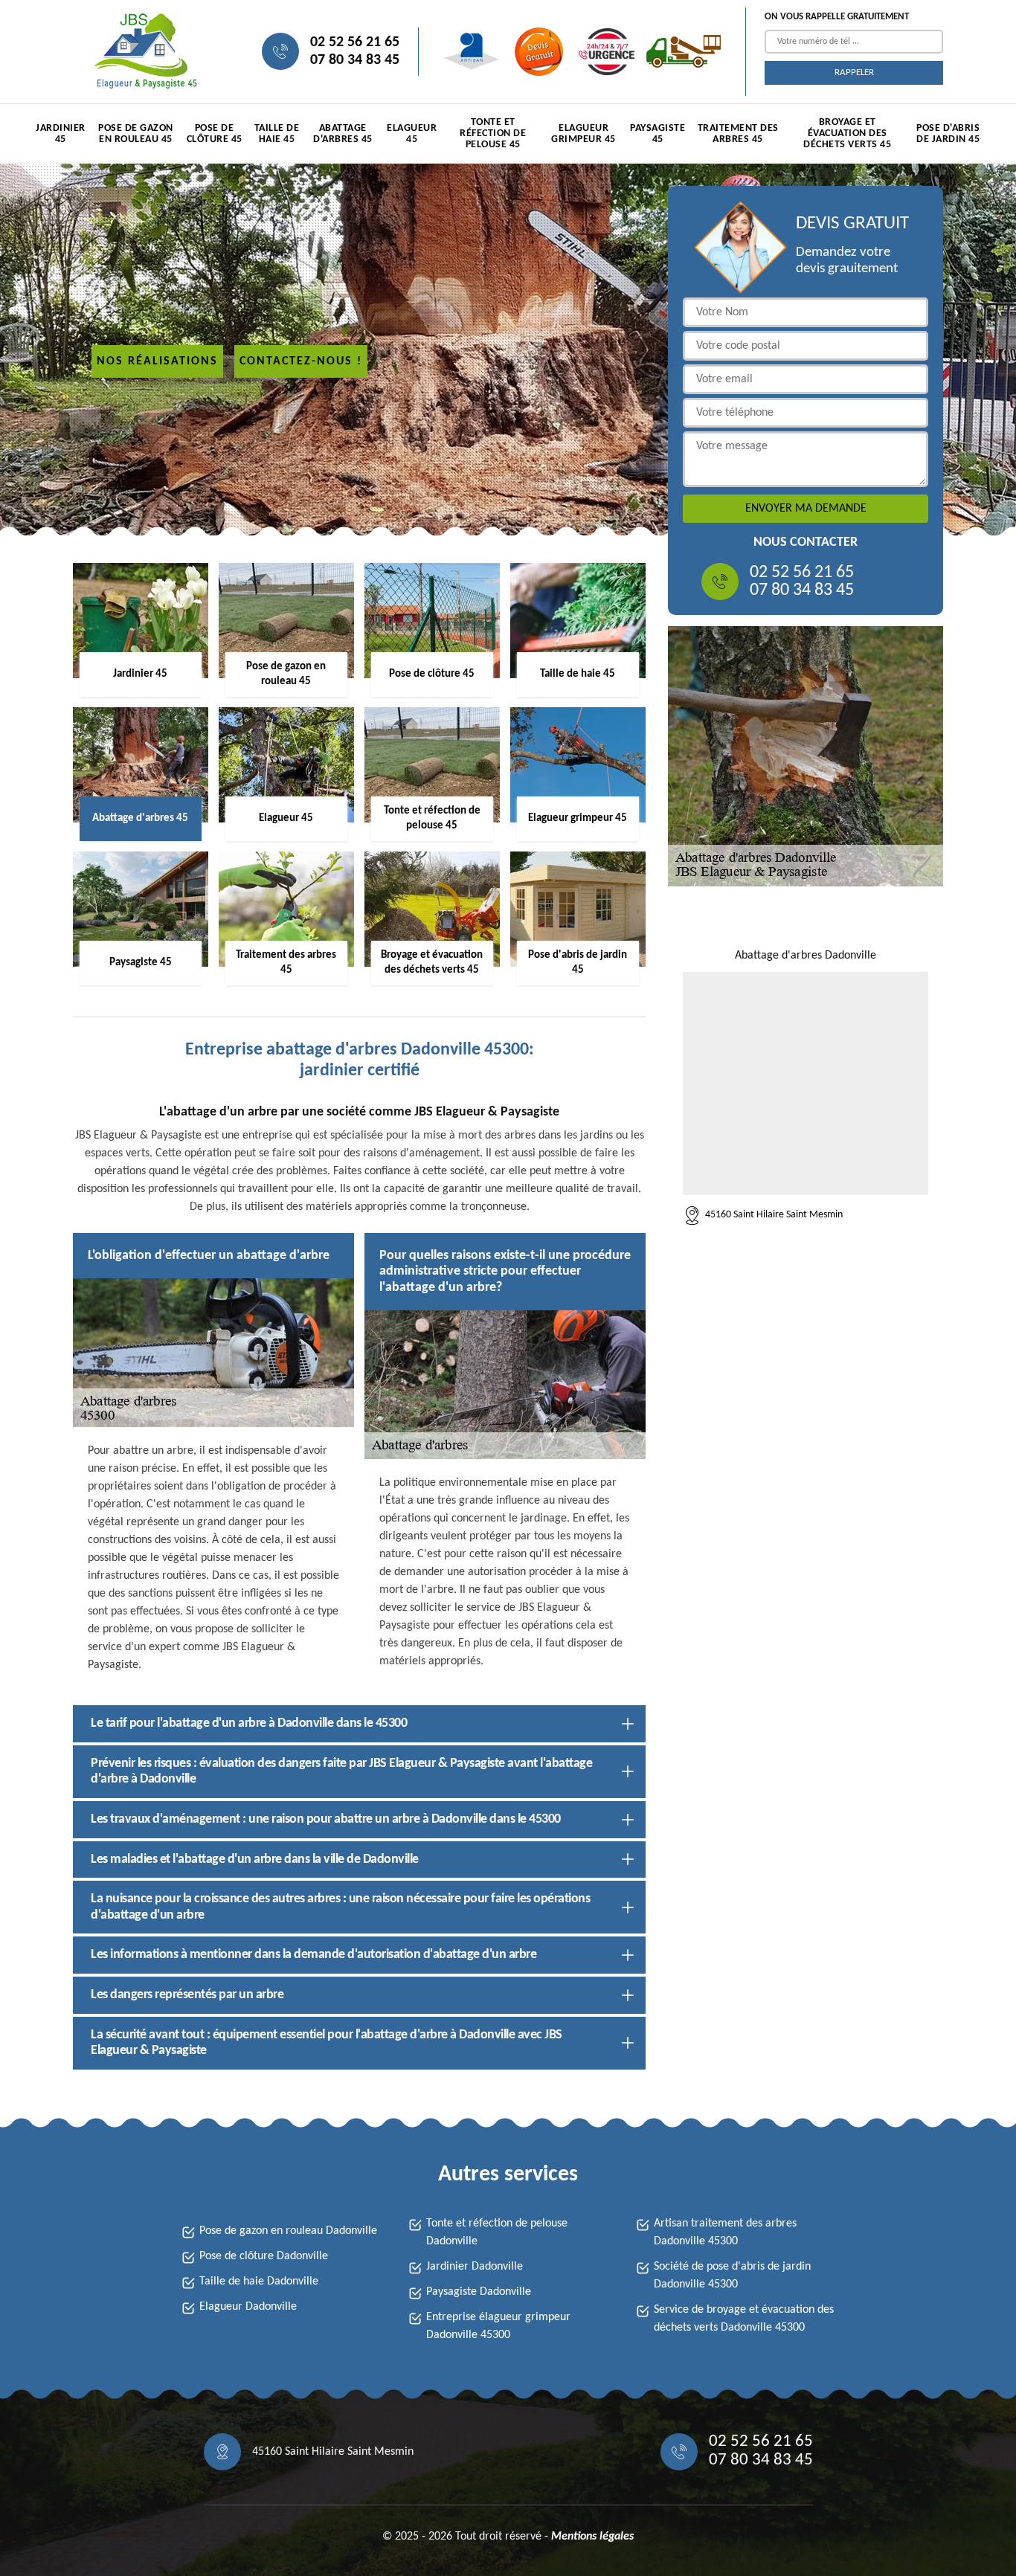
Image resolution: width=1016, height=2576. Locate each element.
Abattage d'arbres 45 (343, 134)
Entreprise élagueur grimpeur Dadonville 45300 (498, 2326)
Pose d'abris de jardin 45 (948, 134)
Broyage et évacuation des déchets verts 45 (847, 133)
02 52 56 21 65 (355, 42)
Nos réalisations (157, 361)
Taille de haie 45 (277, 134)
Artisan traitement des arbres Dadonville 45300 (725, 2232)
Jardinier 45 (61, 134)
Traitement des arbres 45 (738, 134)
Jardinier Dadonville (475, 2267)
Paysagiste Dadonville (479, 2292)
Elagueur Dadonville (248, 2307)
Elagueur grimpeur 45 (583, 134)
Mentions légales (592, 2537)
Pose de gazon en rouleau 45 (136, 134)
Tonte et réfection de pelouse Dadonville (497, 2232)
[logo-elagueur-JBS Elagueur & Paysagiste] (144, 52)
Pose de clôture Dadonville (264, 2256)
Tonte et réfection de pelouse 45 (493, 133)
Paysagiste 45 (657, 134)
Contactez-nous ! (301, 361)
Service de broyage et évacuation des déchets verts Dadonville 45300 (744, 2319)
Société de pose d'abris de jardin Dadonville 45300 (732, 2276)
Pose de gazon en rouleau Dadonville (288, 2231)
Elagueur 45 (412, 134)
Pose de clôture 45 (215, 134)
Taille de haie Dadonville (259, 2282)
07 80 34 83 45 (355, 60)
